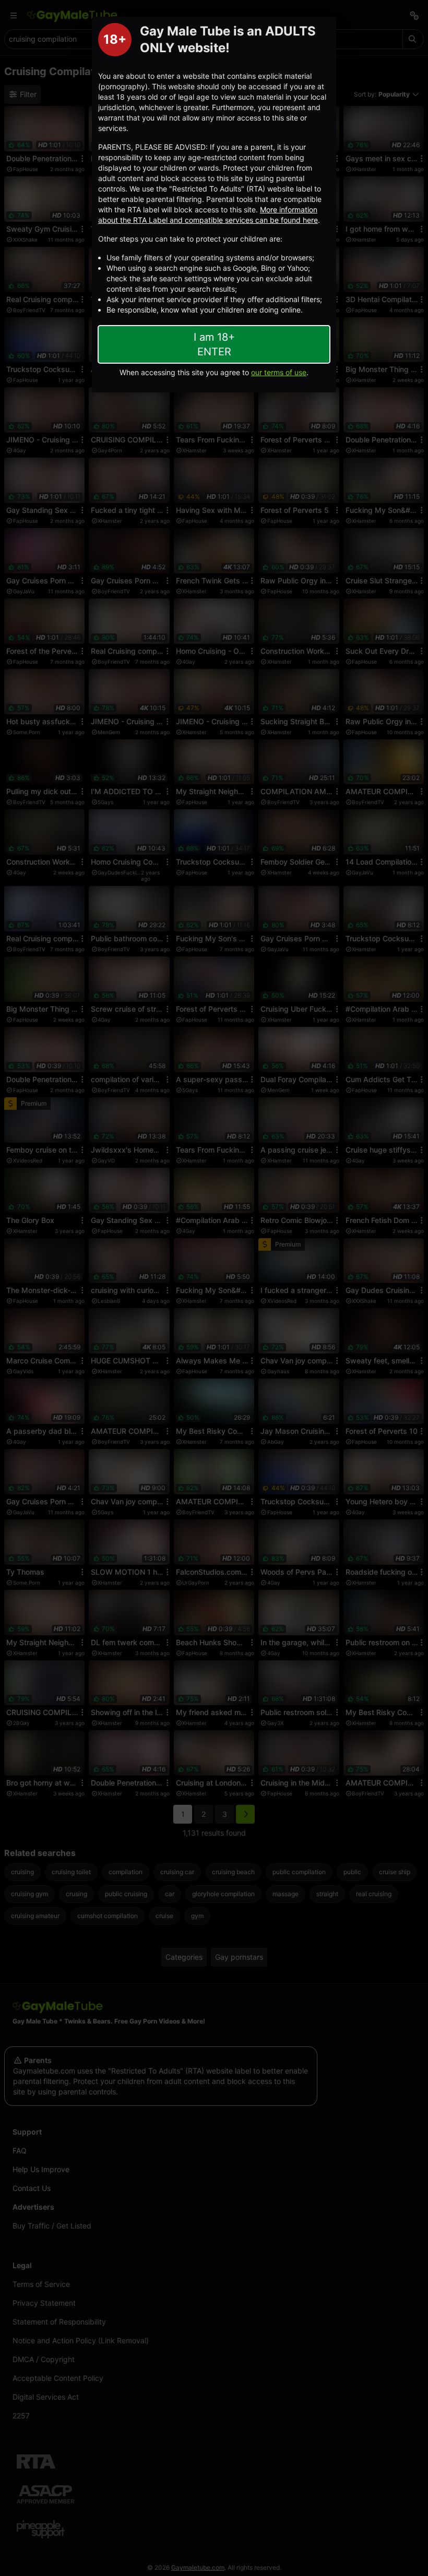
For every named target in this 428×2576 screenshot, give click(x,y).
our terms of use (279, 372)
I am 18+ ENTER (214, 344)
